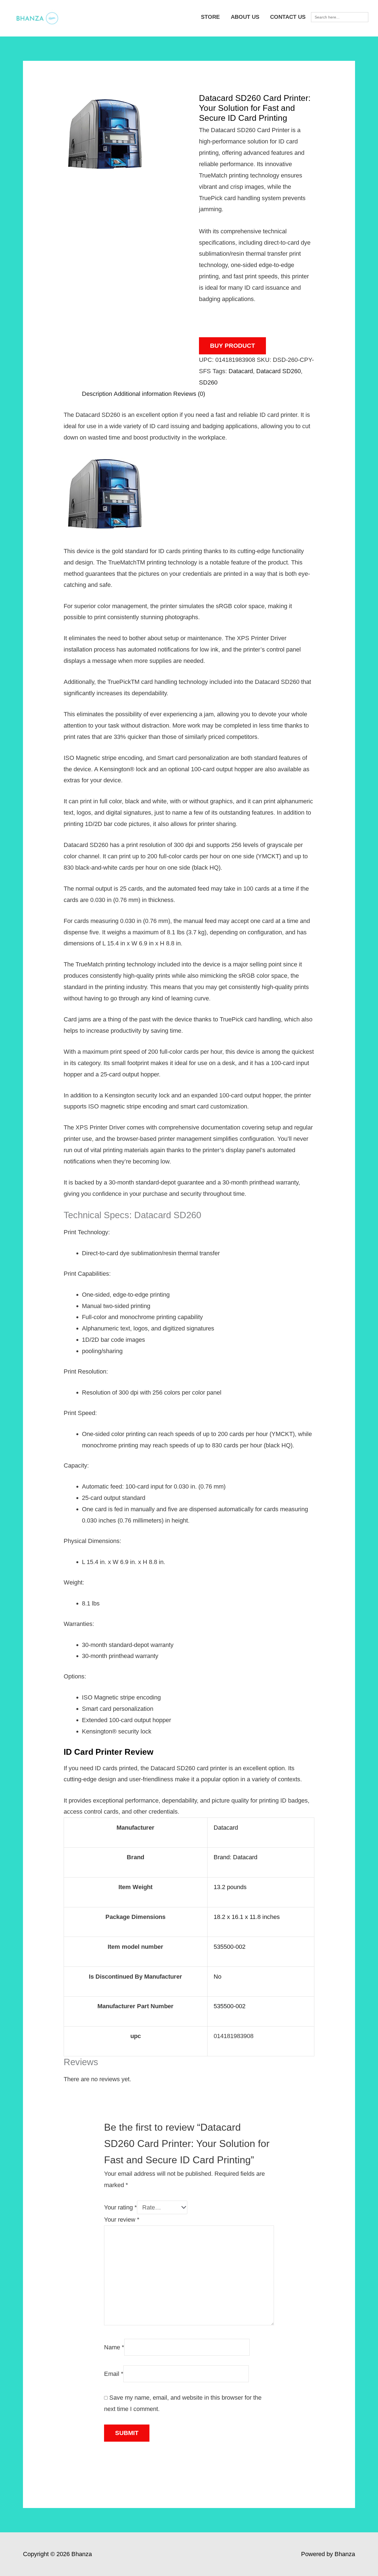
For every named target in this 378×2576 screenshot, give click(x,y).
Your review (122, 2220)
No (218, 1977)
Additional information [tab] (143, 394)
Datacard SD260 (279, 371)
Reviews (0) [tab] (189, 394)
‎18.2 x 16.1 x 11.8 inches (247, 1917)
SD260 (208, 382)
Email (114, 2374)
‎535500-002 (230, 1947)
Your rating (121, 2207)
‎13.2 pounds (230, 1887)
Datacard (241, 371)
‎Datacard (226, 1828)
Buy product (232, 346)
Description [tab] (97, 394)
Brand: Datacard (235, 1857)
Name (114, 2347)
